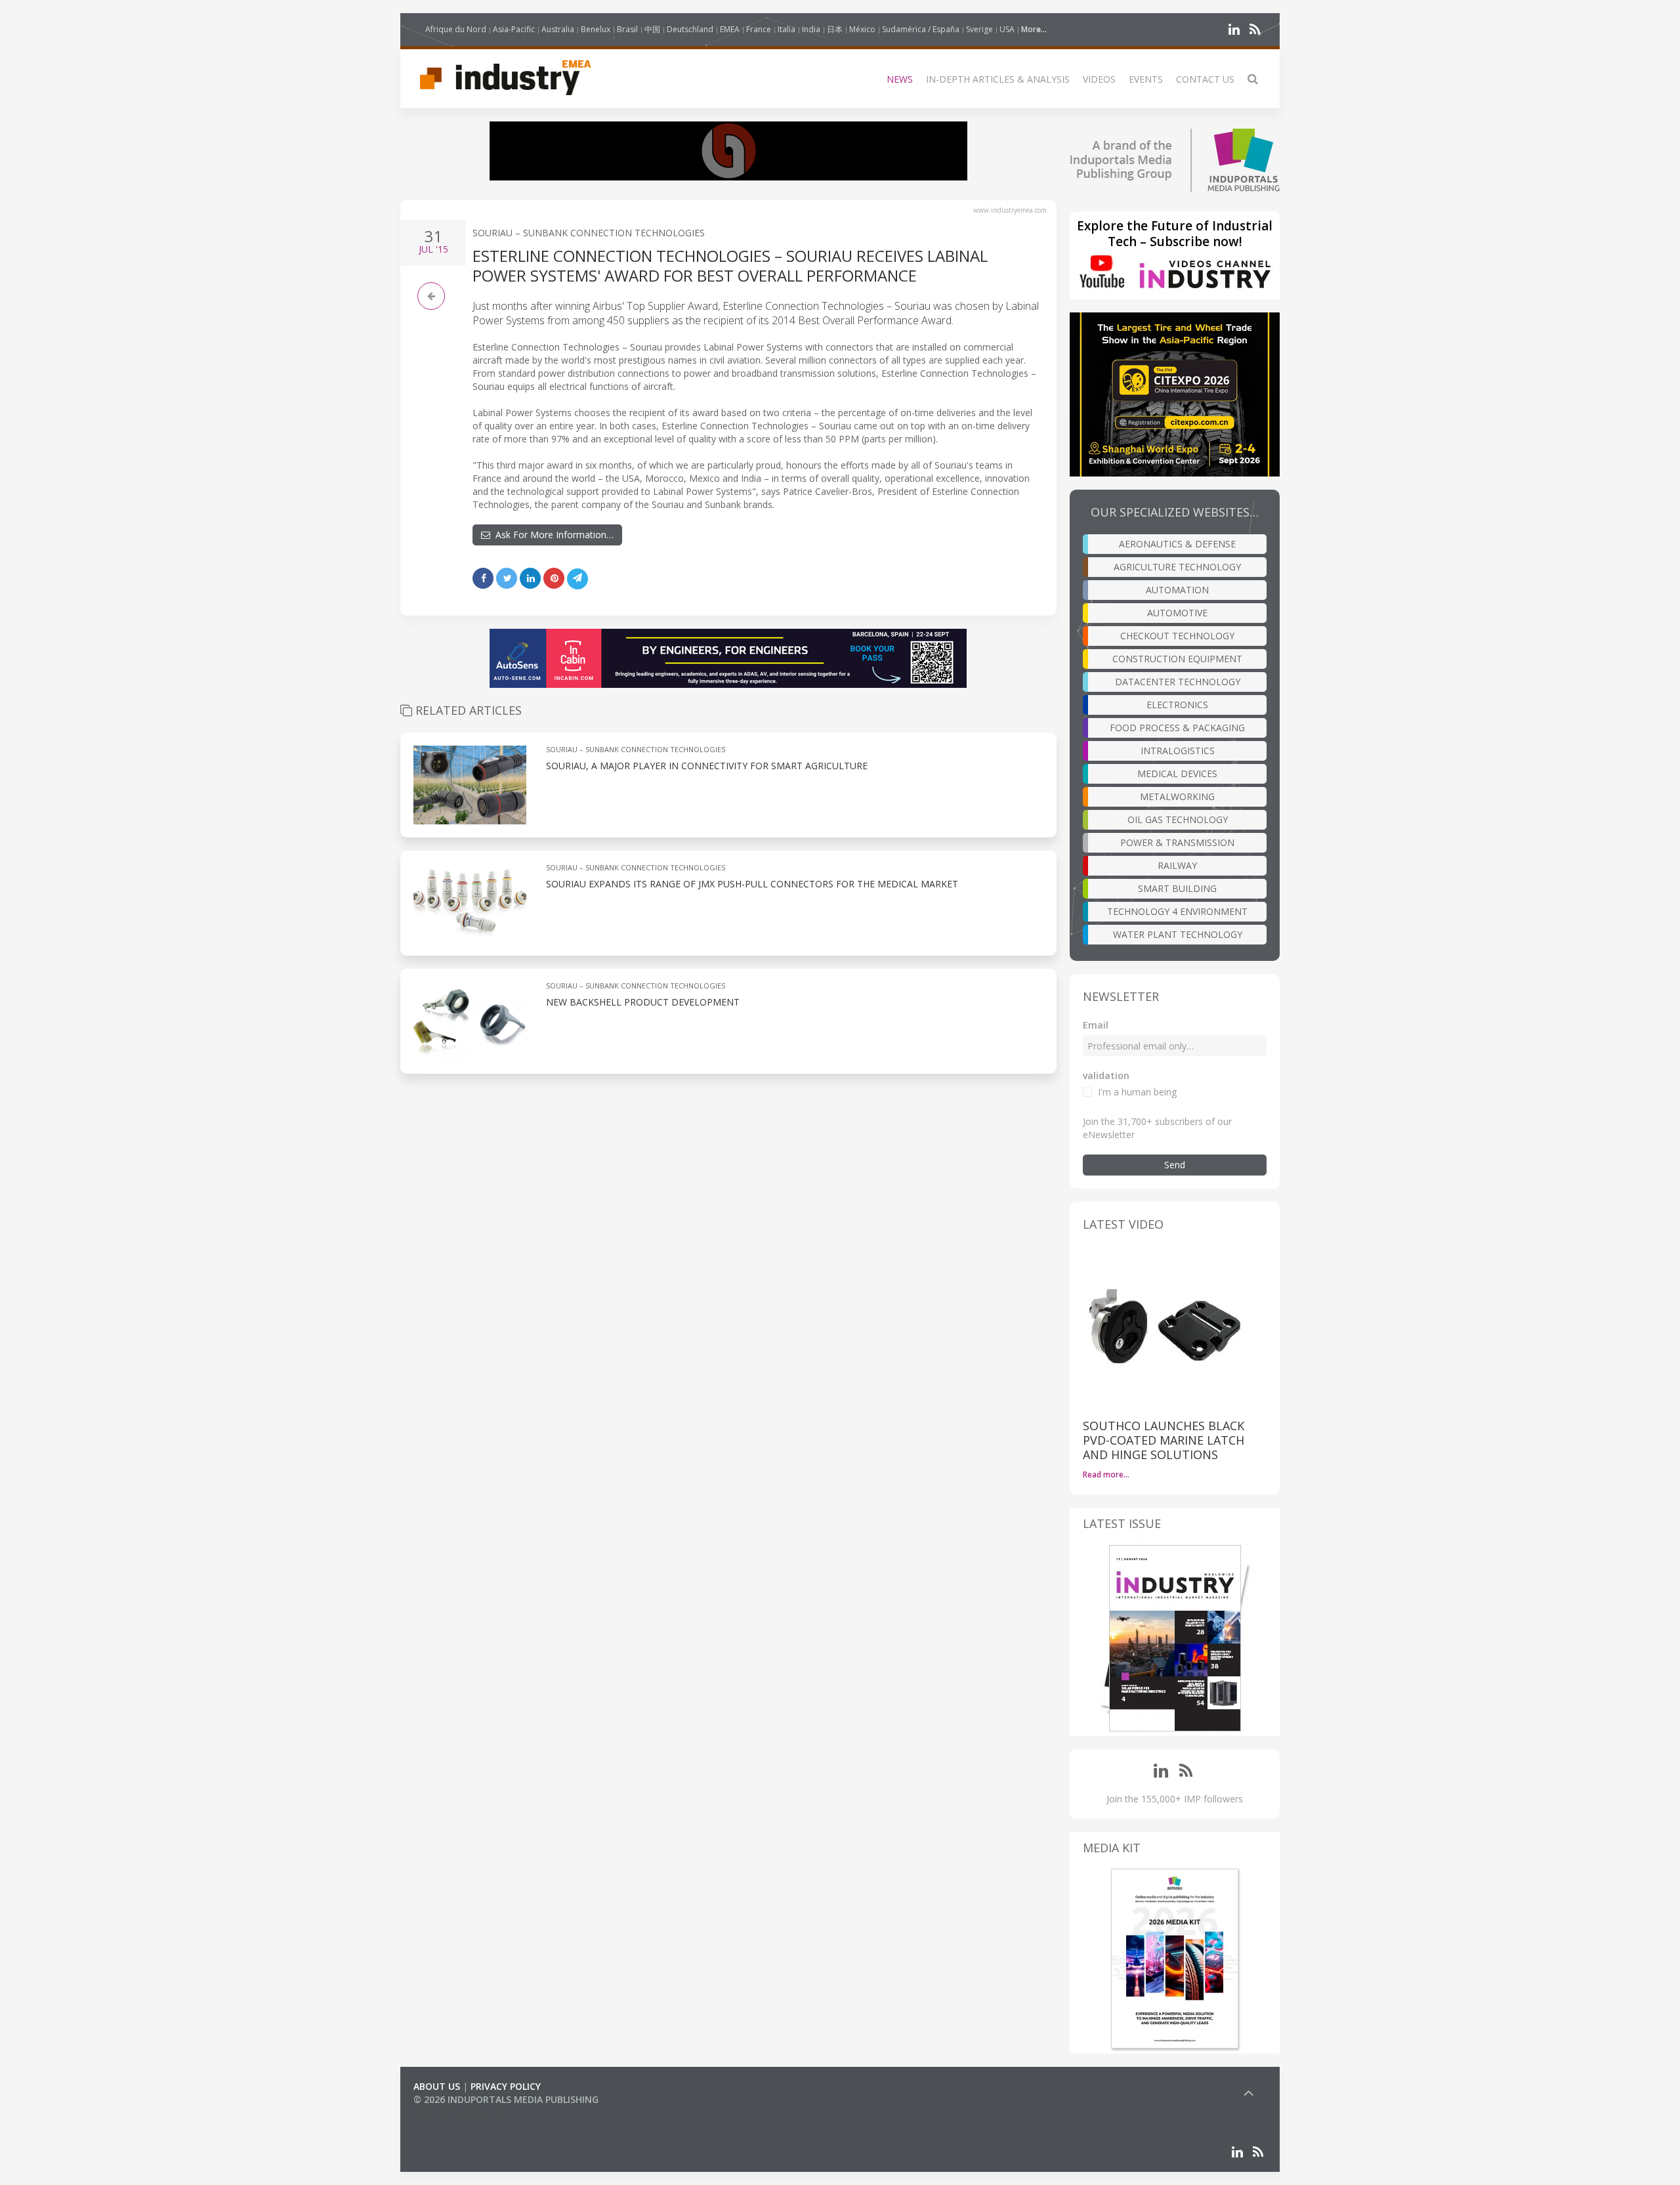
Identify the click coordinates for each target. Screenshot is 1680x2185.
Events (1146, 79)
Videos (1099, 79)
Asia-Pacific (514, 29)
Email (1096, 1025)
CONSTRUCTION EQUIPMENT (1177, 659)
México (862, 29)
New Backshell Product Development (643, 1002)
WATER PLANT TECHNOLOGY (1178, 934)
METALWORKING (1177, 796)
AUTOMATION (1177, 590)
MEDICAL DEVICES (1177, 774)
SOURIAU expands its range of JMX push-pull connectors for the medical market (752, 884)
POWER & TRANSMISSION (1177, 842)
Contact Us (1205, 79)
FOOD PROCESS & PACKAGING (1177, 728)
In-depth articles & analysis (998, 79)
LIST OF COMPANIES (458, 2112)
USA (1007, 29)
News (900, 79)
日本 (835, 29)
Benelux (596, 29)
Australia (558, 29)
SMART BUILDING (1177, 888)
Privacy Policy (506, 2086)
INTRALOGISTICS (1178, 751)
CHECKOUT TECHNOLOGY (1177, 636)
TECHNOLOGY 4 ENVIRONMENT (1177, 911)
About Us (437, 2086)
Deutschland (690, 29)
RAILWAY (1177, 865)
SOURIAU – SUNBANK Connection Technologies (589, 233)
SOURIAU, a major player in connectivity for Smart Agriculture (707, 766)
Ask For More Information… (552, 535)
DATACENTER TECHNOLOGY (1178, 682)
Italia (787, 29)
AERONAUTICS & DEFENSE (1177, 544)
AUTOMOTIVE (1177, 613)
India (811, 29)
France (759, 29)
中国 (652, 29)
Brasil (627, 29)
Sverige (979, 29)
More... (1034, 29)
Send (1175, 1165)
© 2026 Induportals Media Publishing (506, 2099)
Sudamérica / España (921, 29)
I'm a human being (1137, 1092)
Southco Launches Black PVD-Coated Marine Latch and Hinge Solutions (1164, 1440)
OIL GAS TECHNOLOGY (1178, 819)
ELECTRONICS (1177, 705)
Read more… (1106, 1474)
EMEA (730, 29)
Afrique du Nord (456, 29)
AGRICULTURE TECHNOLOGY (1177, 567)
